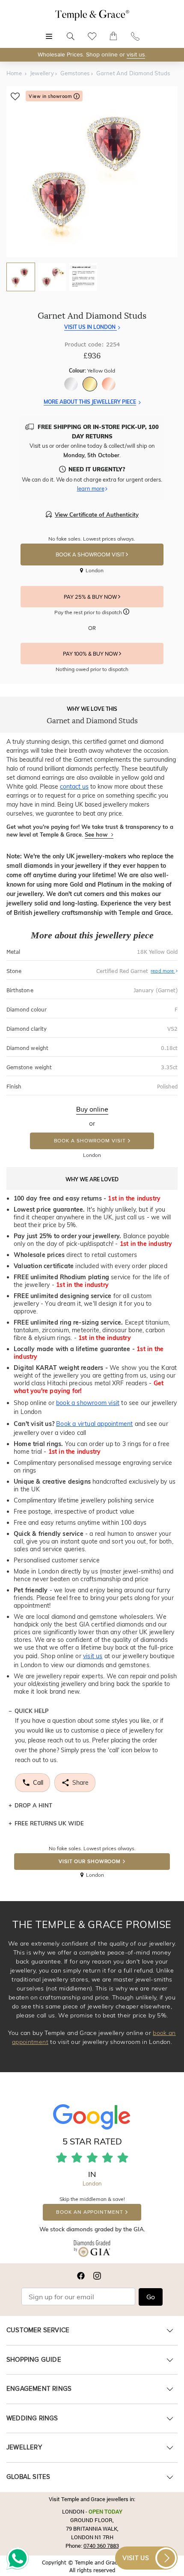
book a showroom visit (88, 1403)
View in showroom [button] (51, 96)
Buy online (92, 1109)
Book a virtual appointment (94, 1424)
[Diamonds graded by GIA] (92, 2250)
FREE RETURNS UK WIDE (49, 1823)
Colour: (92, 371)
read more (163, 971)
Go (151, 2297)
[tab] (21, 277)
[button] (126, 613)
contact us (74, 787)
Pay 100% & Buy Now (91, 654)
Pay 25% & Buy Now (91, 597)
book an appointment (89, 2212)
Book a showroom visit (90, 1141)
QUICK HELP (32, 1711)
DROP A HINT (33, 1805)
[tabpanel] (92, 172)
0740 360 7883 (101, 2546)
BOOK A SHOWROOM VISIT (91, 555)
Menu (49, 32)
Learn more (91, 488)
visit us (136, 55)
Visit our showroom (90, 1862)
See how (97, 834)
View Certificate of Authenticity (97, 515)
